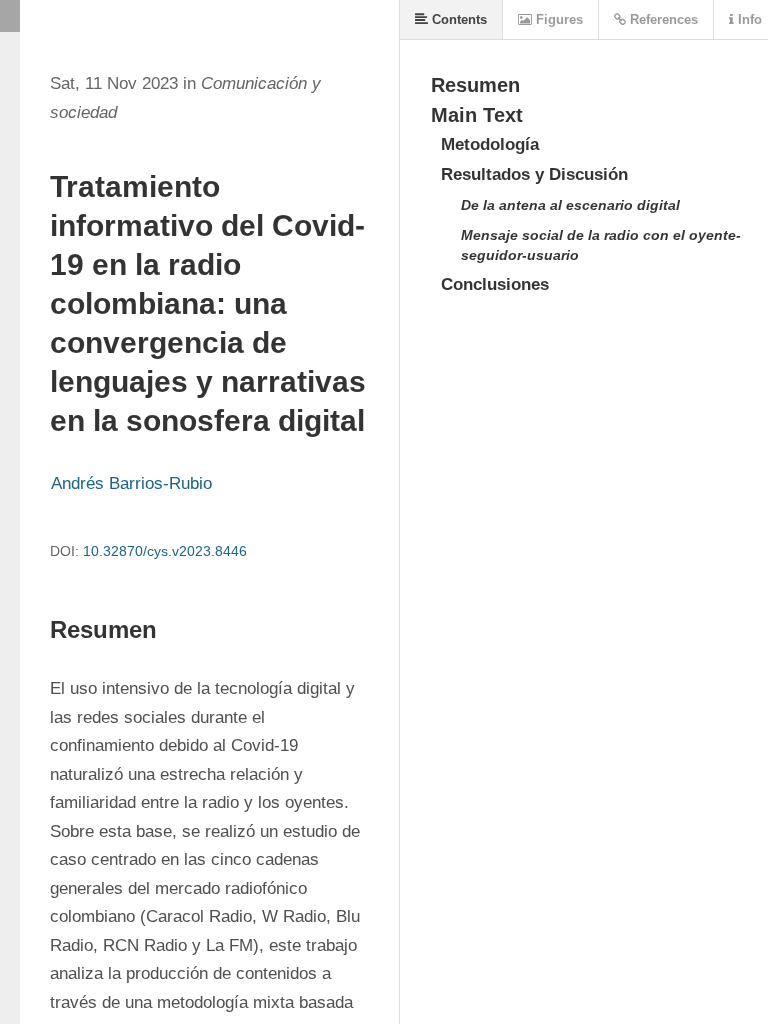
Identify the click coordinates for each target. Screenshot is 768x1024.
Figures (557, 19)
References (662, 19)
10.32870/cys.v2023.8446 (165, 551)
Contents (457, 19)
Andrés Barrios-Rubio (131, 483)
